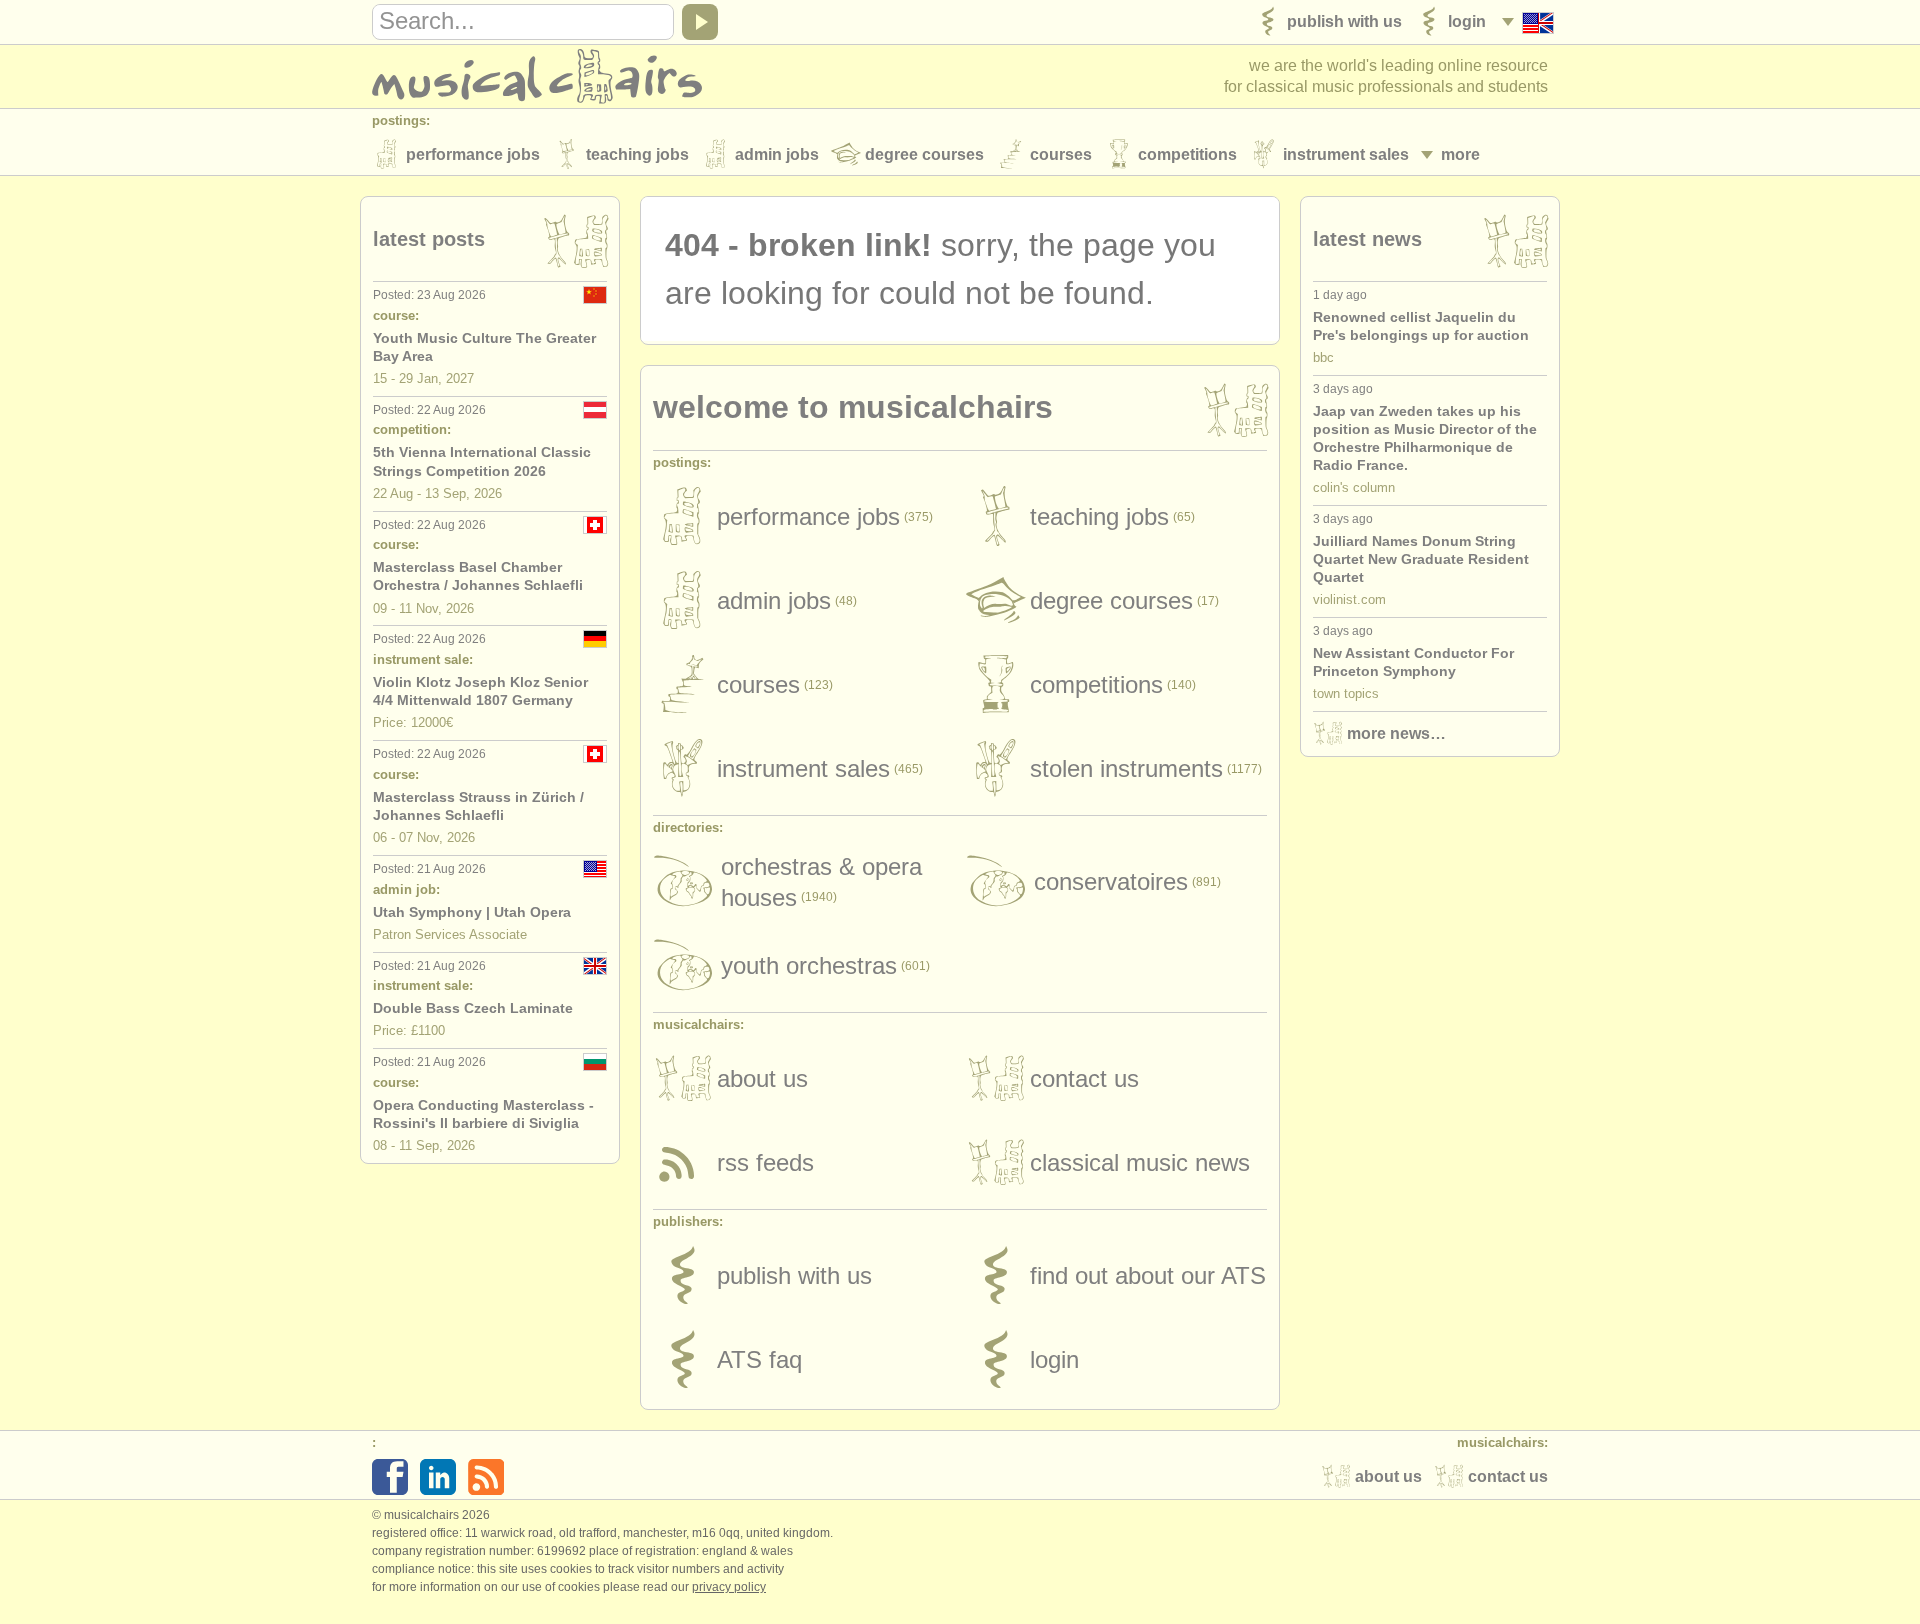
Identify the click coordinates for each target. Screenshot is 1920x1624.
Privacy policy (729, 1587)
